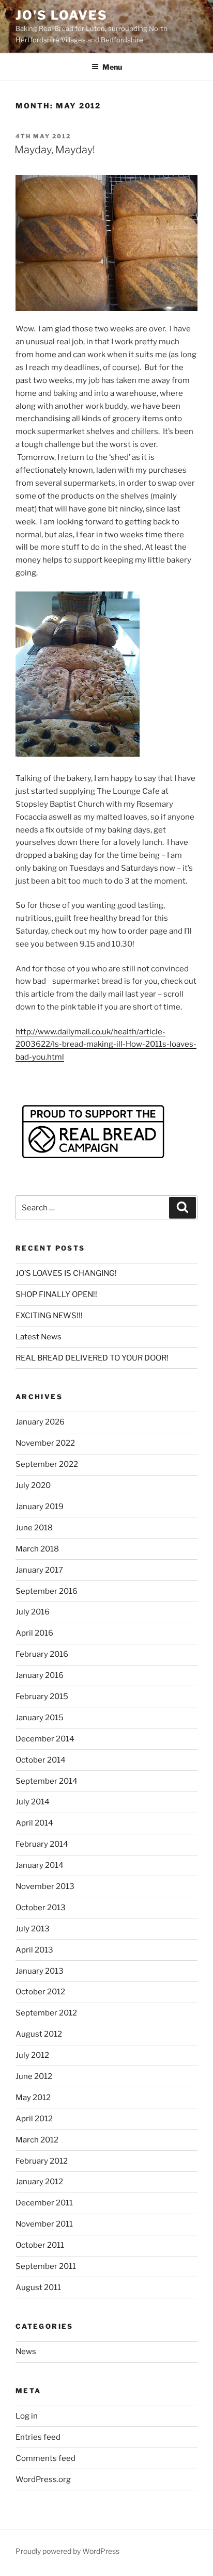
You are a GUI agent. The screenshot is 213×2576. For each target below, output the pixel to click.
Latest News (39, 1337)
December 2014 (45, 1739)
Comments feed (45, 2458)
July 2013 (33, 1929)
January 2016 (40, 1675)
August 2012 (39, 2034)
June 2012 (34, 2076)
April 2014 (34, 1823)
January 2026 (40, 1422)
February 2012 (42, 2161)
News (26, 2351)
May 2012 (33, 2098)
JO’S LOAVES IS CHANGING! (66, 1273)
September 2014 (47, 1781)
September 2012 (46, 2013)
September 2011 (46, 2266)
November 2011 (44, 2224)
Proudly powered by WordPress (67, 2551)
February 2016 (42, 1654)
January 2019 (40, 1507)
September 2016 (47, 1591)
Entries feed (38, 2437)
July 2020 (33, 1485)
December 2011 (44, 2203)
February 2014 (42, 1844)
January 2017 (39, 1570)
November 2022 (45, 1443)
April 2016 (34, 1633)
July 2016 (33, 1612)
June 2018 (34, 1528)
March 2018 (37, 1549)
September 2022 (47, 1464)
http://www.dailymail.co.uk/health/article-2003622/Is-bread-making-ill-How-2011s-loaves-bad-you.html (106, 1045)
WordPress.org (43, 2479)
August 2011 (38, 2287)
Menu (112, 67)
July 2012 (32, 2055)
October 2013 (41, 1908)
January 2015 (40, 1718)
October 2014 (41, 1760)
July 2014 (33, 1802)
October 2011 (40, 2245)
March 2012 (37, 2140)
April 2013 (34, 1950)
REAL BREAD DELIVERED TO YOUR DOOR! (92, 1358)
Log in (27, 2416)
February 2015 (42, 1697)
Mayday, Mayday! (55, 150)
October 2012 (40, 1992)
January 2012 (39, 2182)
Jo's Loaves (62, 15)
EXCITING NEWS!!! (49, 1316)
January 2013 (40, 1971)
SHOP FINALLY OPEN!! (56, 1294)
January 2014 (40, 1865)
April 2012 (34, 2119)
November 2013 (45, 1886)
